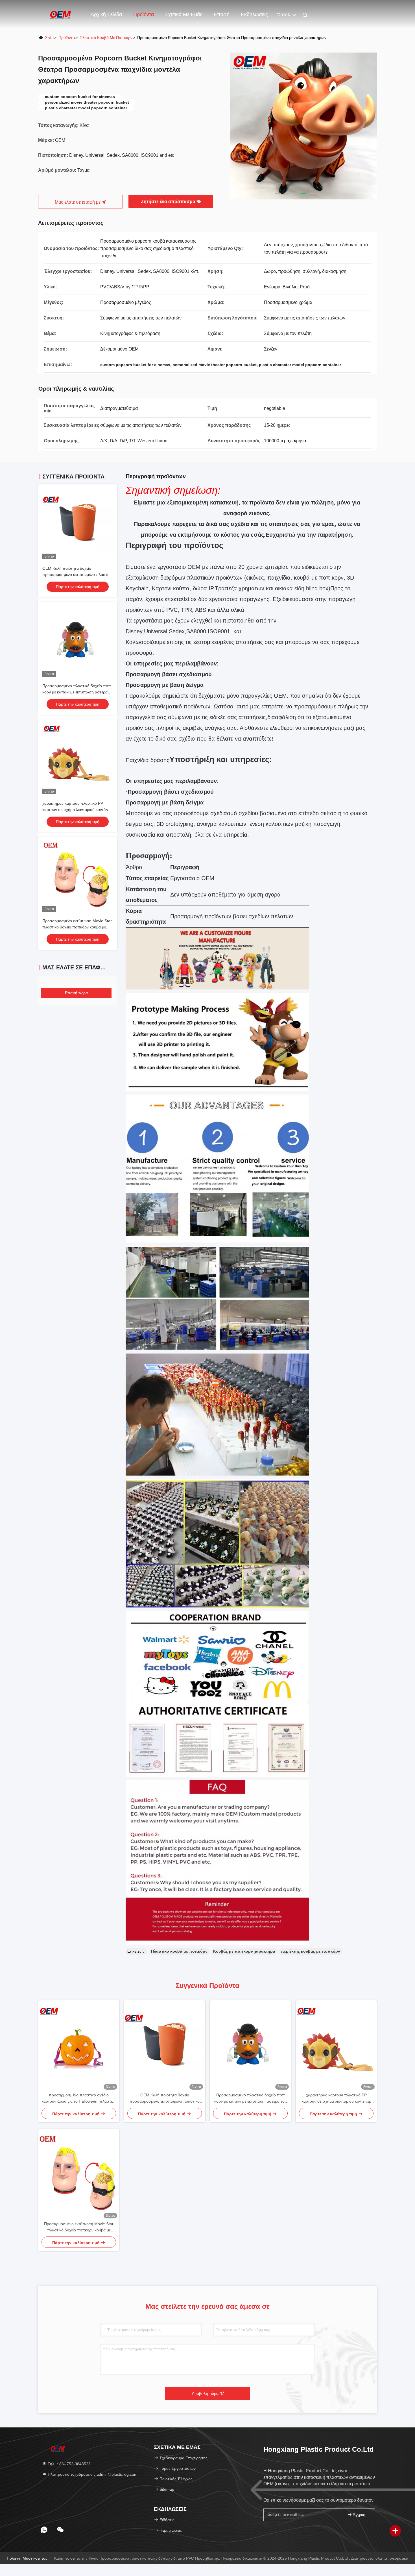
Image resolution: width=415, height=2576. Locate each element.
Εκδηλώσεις (254, 14)
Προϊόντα (144, 14)
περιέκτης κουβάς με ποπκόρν (311, 1951)
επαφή (222, 14)
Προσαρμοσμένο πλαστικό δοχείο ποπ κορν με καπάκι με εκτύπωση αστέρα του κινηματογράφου (77, 692)
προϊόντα (67, 38)
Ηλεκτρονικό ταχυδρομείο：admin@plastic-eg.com (92, 2474)
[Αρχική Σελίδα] (61, 14)
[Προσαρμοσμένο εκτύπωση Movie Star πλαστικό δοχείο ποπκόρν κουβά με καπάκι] (79, 2175)
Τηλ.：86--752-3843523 (69, 2464)
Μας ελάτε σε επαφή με (78, 202)
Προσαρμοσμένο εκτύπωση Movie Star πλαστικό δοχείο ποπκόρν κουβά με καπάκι (77, 927)
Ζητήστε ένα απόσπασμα (169, 202)
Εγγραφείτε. (361, 2515)
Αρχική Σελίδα (106, 14)
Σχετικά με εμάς (184, 14)
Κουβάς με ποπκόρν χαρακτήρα (244, 1951)
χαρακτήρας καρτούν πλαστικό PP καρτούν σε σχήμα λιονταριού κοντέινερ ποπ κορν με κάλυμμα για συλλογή (77, 810)
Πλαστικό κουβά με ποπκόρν (106, 38)
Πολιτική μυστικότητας (27, 2558)
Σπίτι (49, 38)
